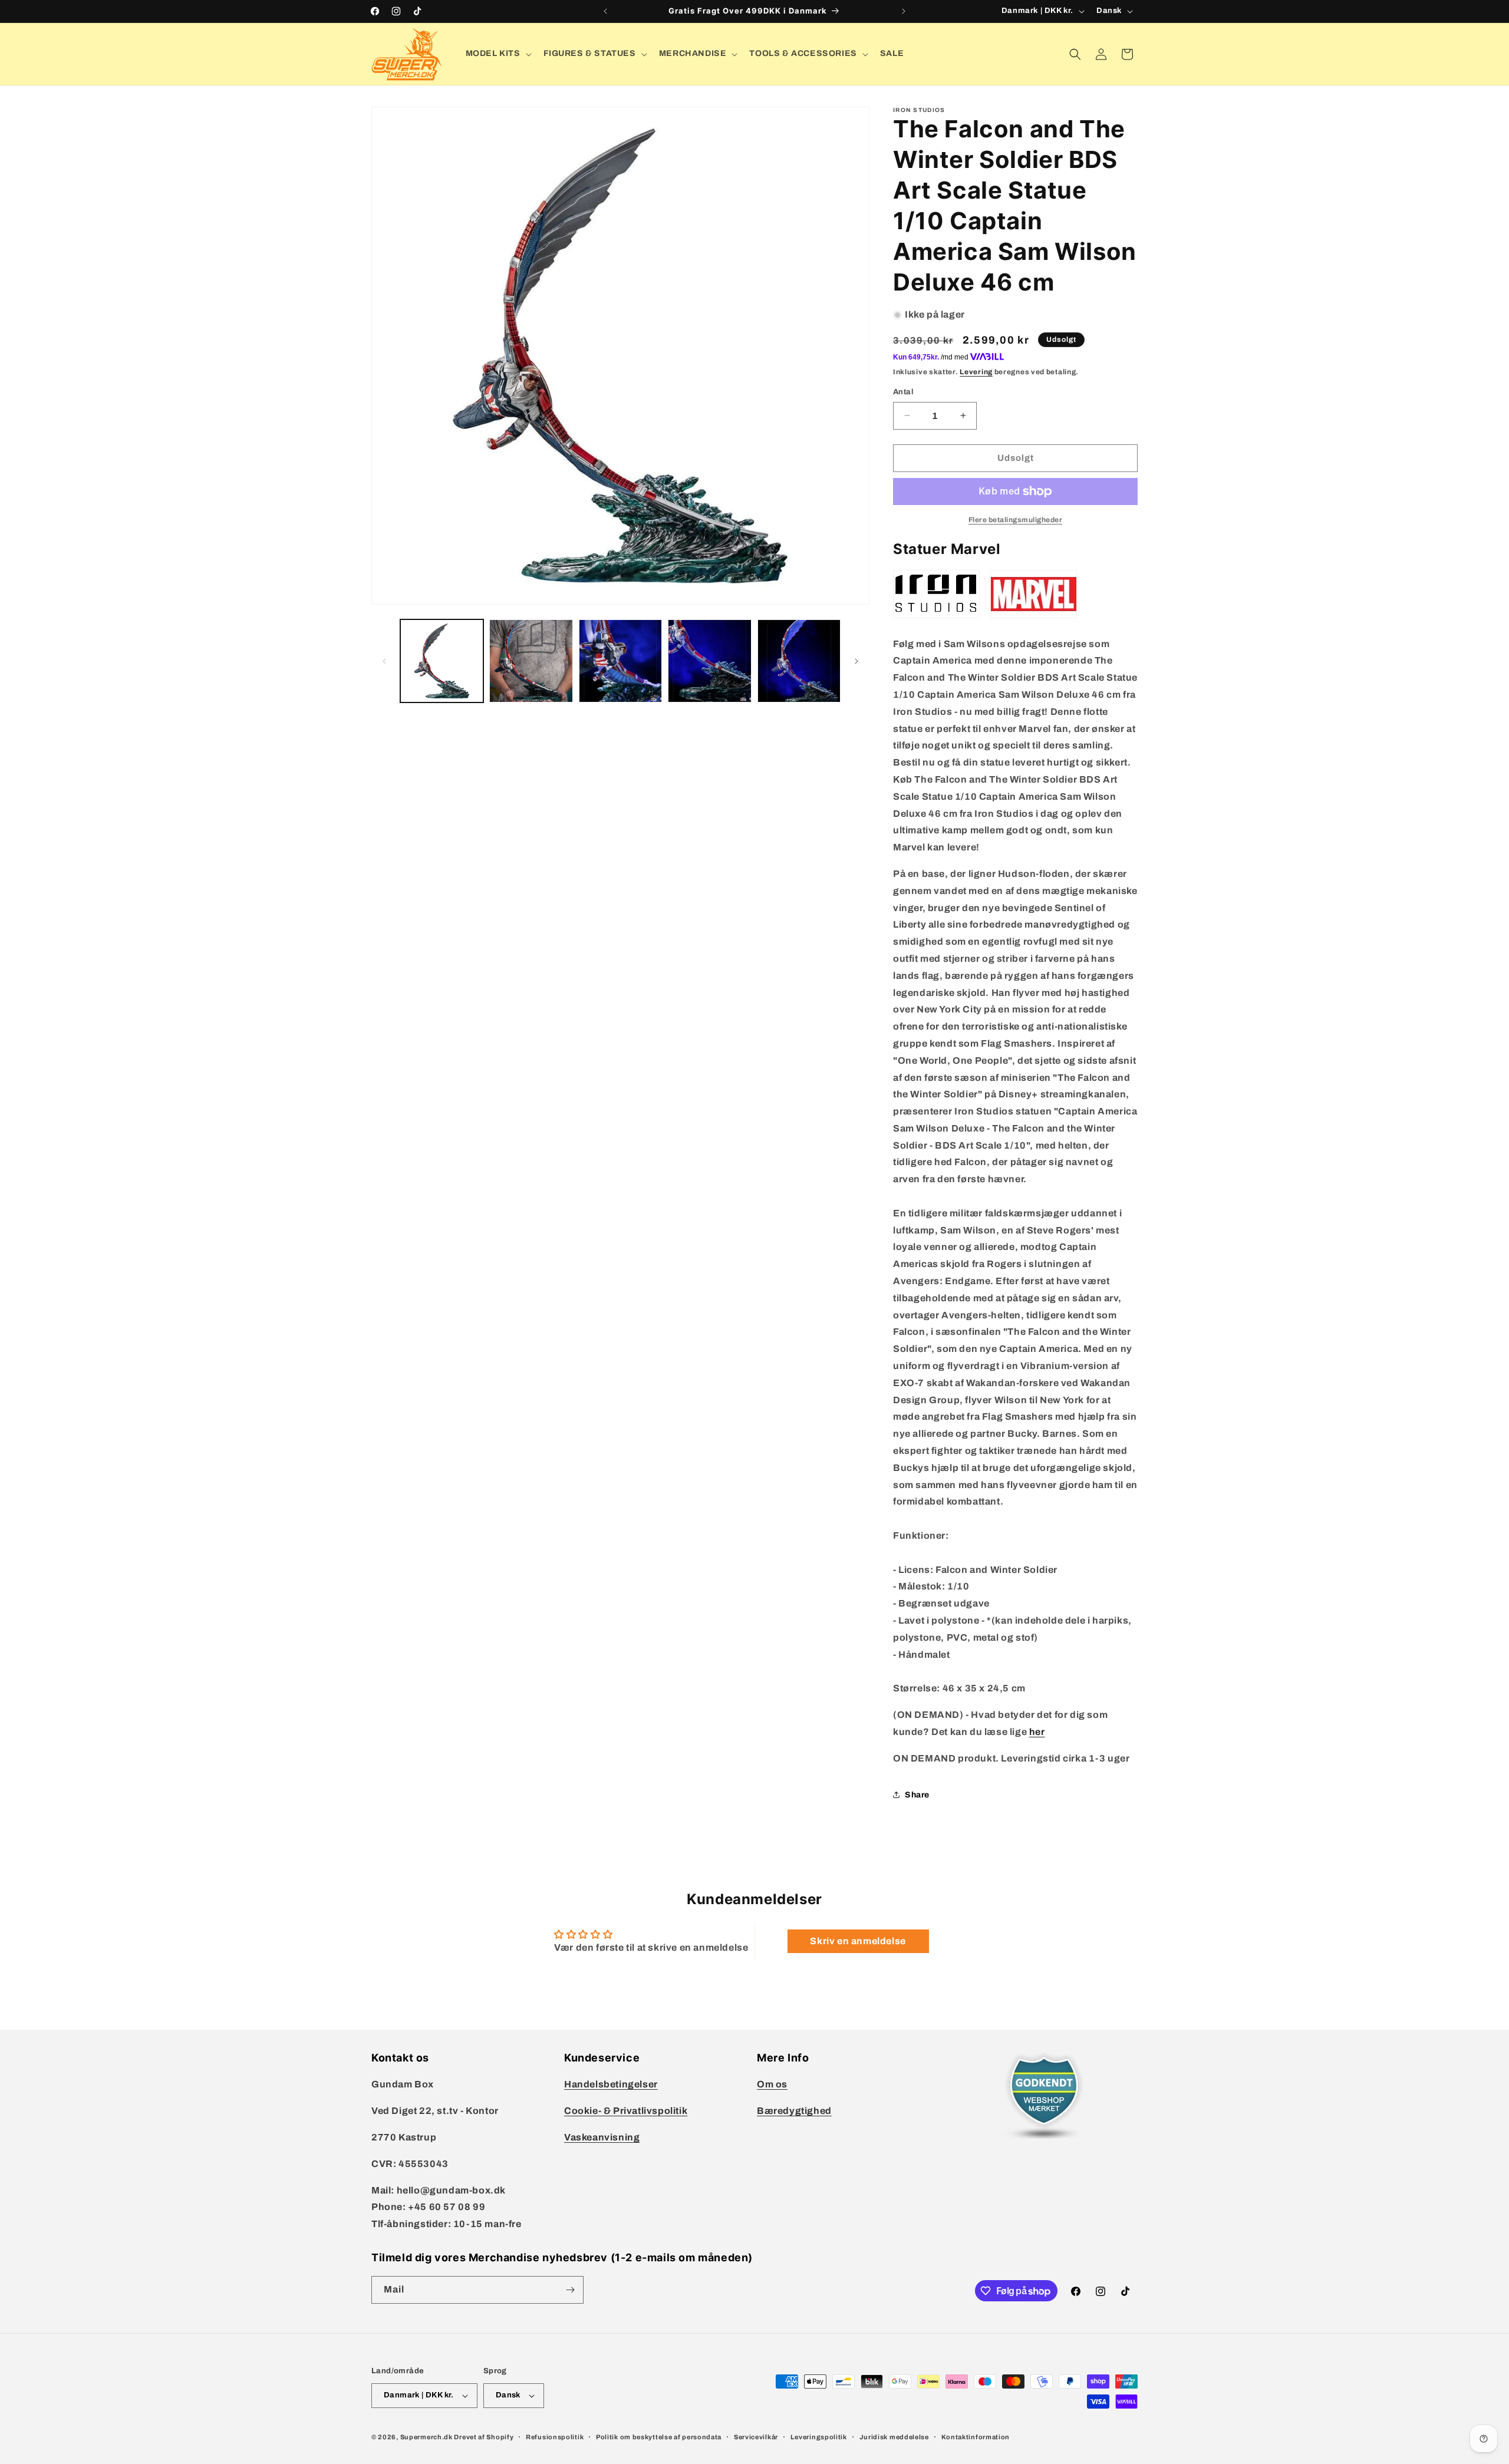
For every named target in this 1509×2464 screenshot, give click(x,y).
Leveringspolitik (819, 2437)
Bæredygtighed (794, 2111)
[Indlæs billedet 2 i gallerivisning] (531, 661)
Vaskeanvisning (602, 2137)
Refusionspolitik (555, 2437)
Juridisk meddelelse (894, 2437)
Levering (976, 372)
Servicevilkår (756, 2437)
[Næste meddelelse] (904, 11)
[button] (497, 54)
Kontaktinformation (976, 2437)
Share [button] (917, 1795)
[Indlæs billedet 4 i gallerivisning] (709, 661)
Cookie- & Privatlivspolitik (626, 2111)
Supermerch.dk (426, 2437)
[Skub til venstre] (384, 661)
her (1037, 1732)
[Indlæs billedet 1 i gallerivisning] (442, 661)
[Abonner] (570, 2290)
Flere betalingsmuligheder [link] (1016, 520)
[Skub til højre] (856, 661)
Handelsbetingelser (611, 2084)
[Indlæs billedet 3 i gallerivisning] (620, 661)
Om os (772, 2084)
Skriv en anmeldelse (858, 1941)
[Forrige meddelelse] (605, 11)
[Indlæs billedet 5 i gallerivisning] (799, 661)
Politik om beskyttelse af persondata (659, 2437)
